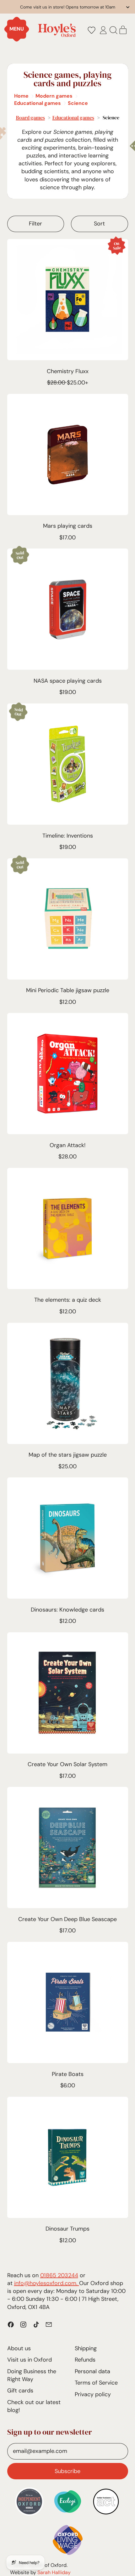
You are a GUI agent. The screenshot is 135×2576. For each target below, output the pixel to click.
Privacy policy (93, 2394)
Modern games (54, 96)
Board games (30, 117)
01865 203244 (59, 2275)
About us (19, 2348)
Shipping (86, 2348)
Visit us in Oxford (30, 2360)
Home (21, 96)
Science (78, 103)
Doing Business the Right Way (32, 2375)
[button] (91, 30)
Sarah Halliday (54, 2572)
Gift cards (20, 2391)
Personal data (92, 2371)
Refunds (85, 2360)
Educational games (38, 103)
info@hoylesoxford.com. (47, 2283)
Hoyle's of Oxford (47, 2565)
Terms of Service (96, 2383)
